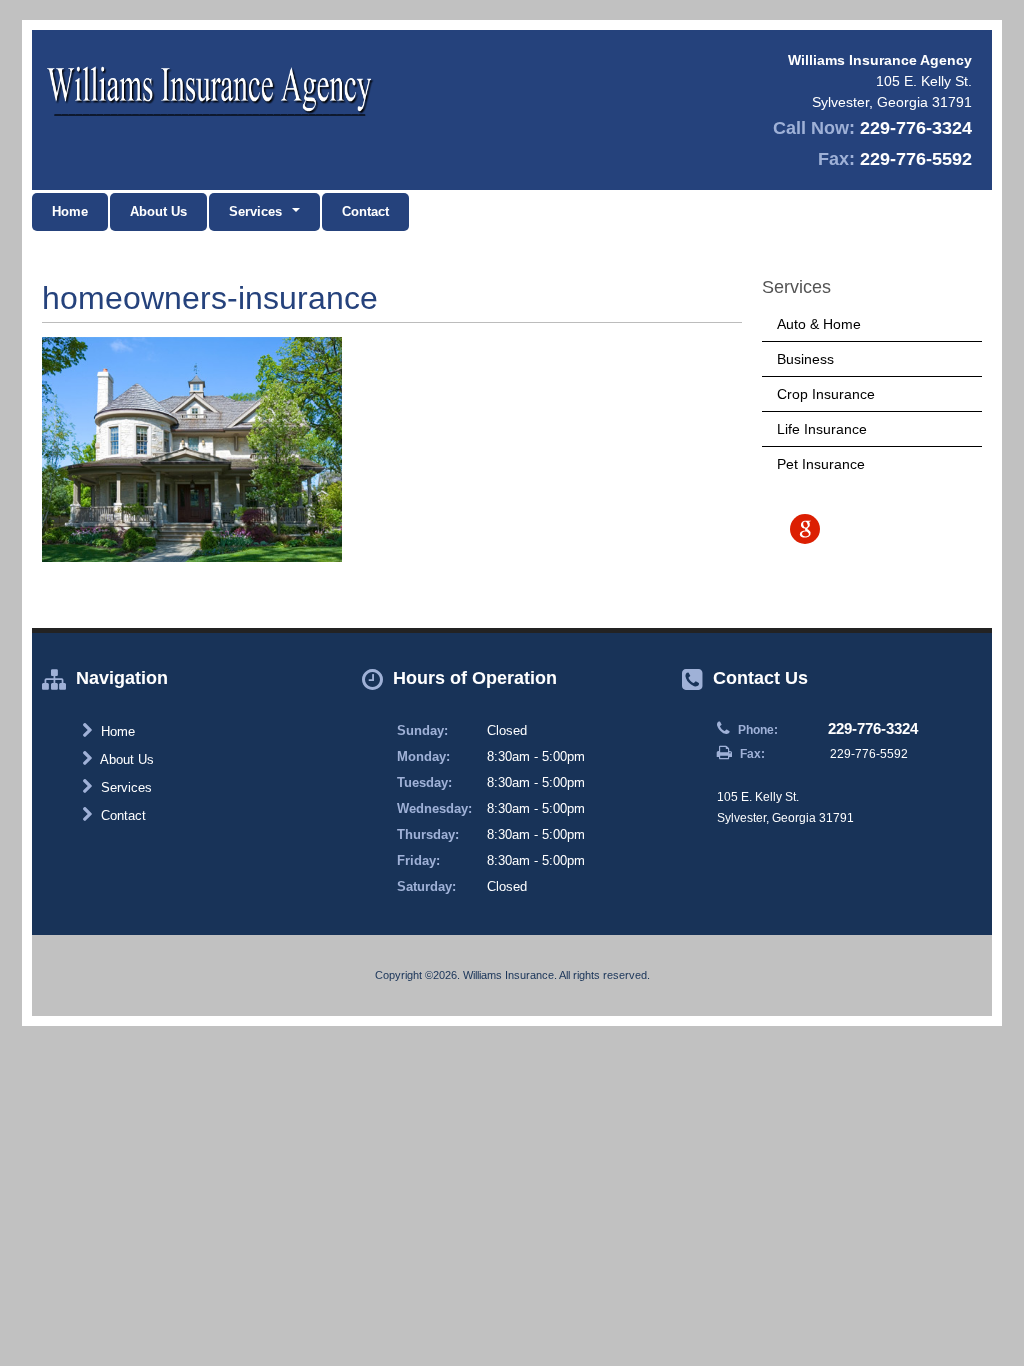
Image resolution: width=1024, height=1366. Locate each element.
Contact (365, 211)
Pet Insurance (821, 464)
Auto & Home (819, 324)
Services (124, 787)
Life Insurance (822, 429)
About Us (158, 211)
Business (805, 359)
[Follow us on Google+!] (805, 529)
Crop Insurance (826, 394)
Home (70, 211)
